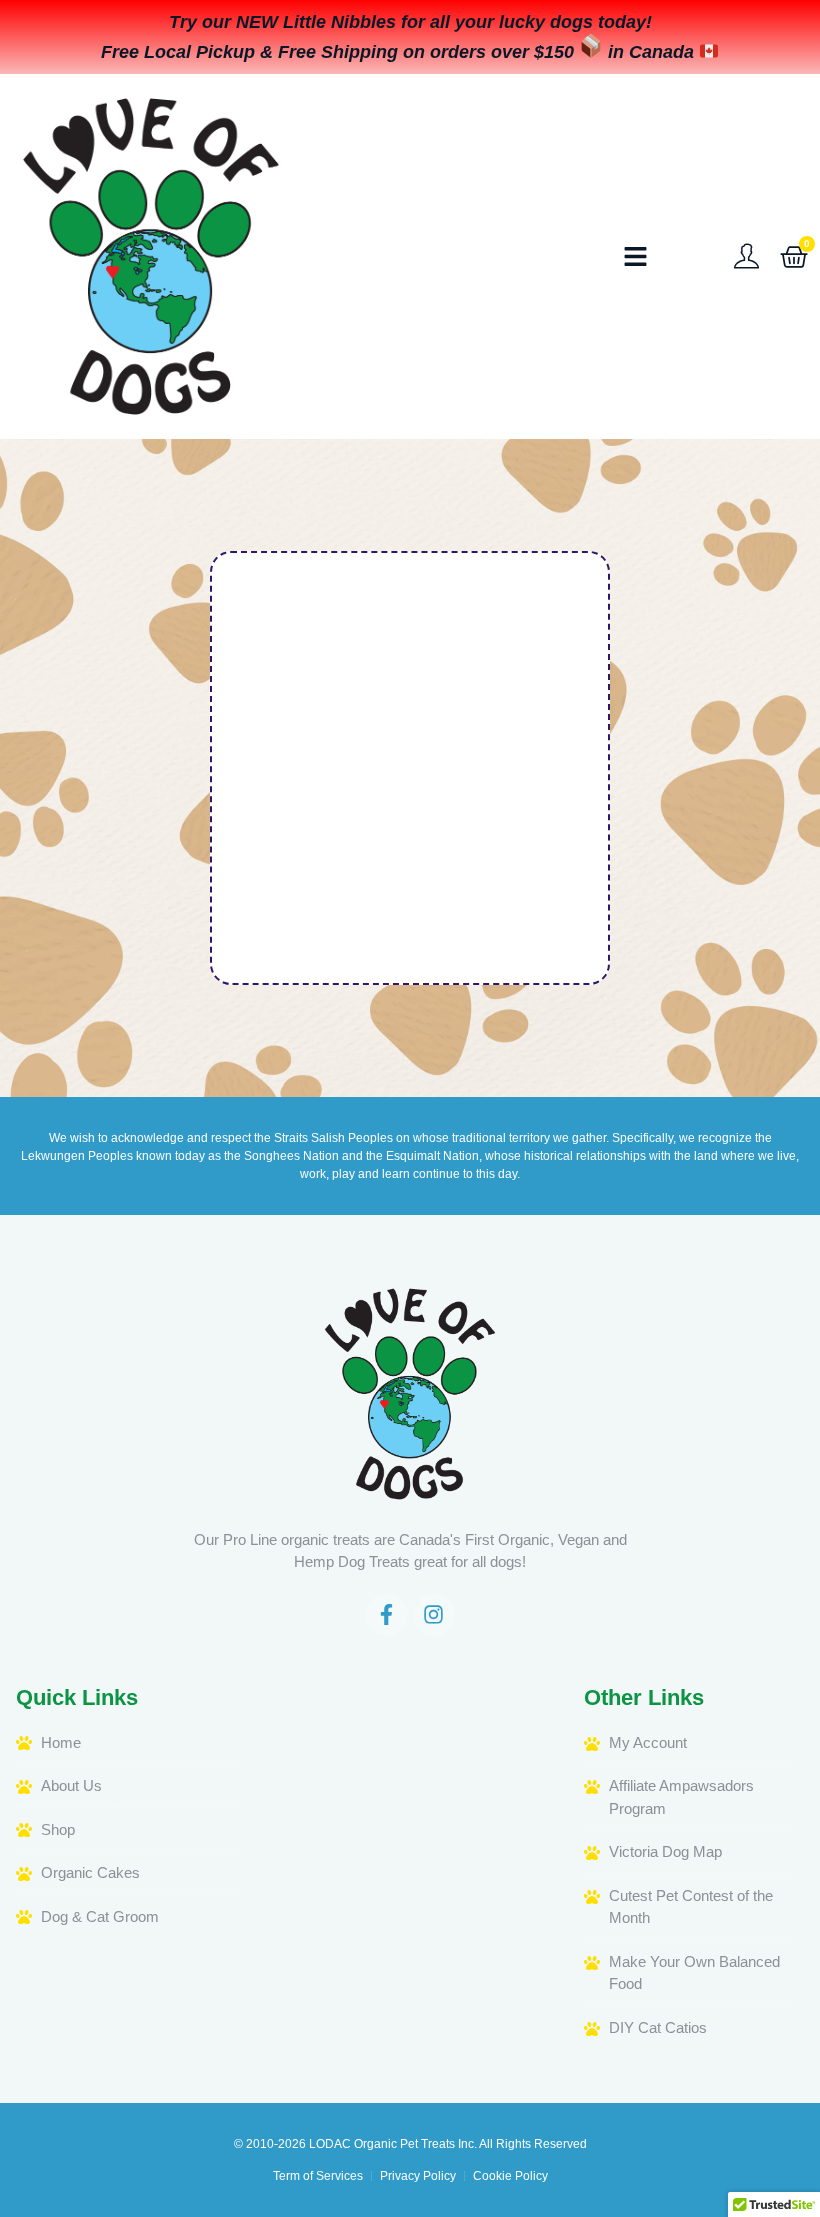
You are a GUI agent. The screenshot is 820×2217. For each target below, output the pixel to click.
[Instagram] (434, 1615)
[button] (636, 257)
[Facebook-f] (387, 1615)
